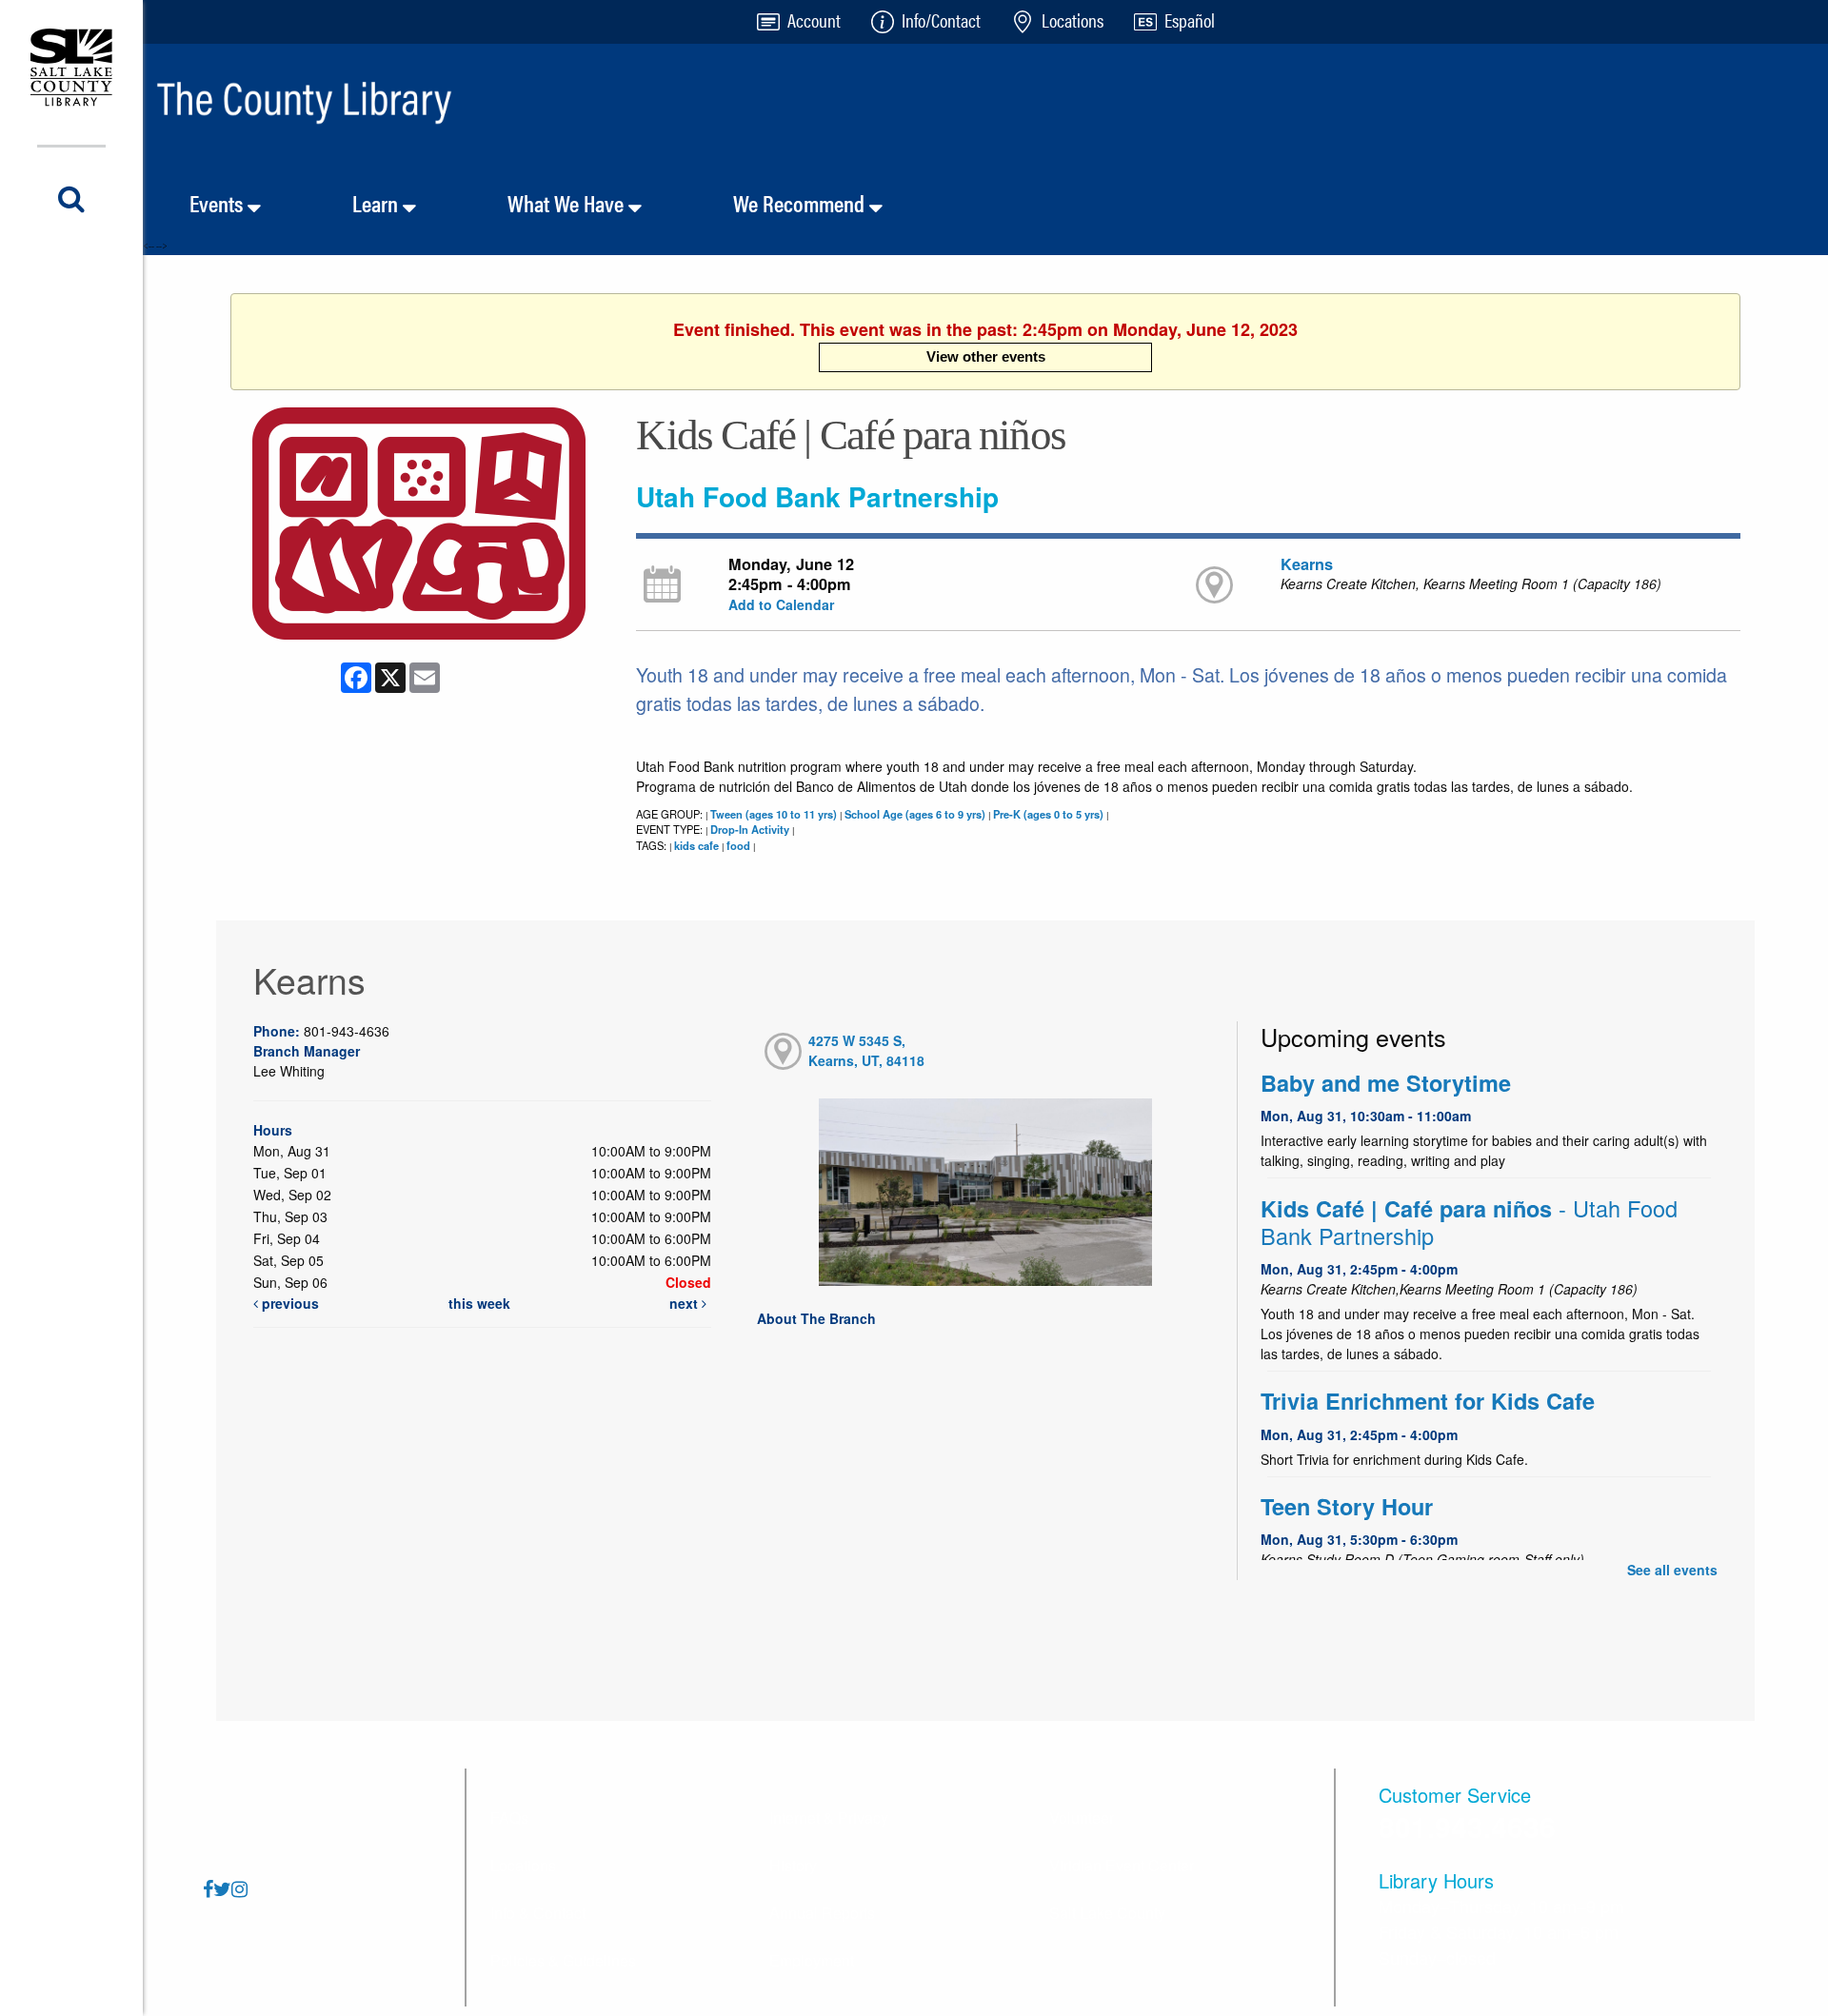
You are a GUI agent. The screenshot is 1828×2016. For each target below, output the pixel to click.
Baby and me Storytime (1386, 1083)
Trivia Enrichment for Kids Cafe (1428, 1401)
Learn (378, 203)
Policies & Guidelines (563, 1960)
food (738, 845)
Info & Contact (538, 1913)
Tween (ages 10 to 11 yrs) (774, 814)
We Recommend (801, 203)
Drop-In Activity (750, 829)
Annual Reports (822, 1913)
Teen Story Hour (1347, 1506)
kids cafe (696, 845)
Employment (812, 1960)
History (793, 1865)
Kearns (1307, 564)
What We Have (568, 203)
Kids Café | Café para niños (1469, 1222)
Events (219, 203)
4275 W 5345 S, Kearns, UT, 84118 (866, 1050)
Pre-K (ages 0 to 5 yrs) (1048, 814)
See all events (1672, 1570)
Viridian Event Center (1122, 1865)
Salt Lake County (1107, 1913)
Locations (523, 1865)
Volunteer (1082, 1818)
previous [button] (288, 1303)
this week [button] (479, 1303)
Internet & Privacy (829, 1818)
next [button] (685, 1303)
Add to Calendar (781, 604)
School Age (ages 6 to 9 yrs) (915, 814)
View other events (986, 356)
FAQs (509, 1818)
